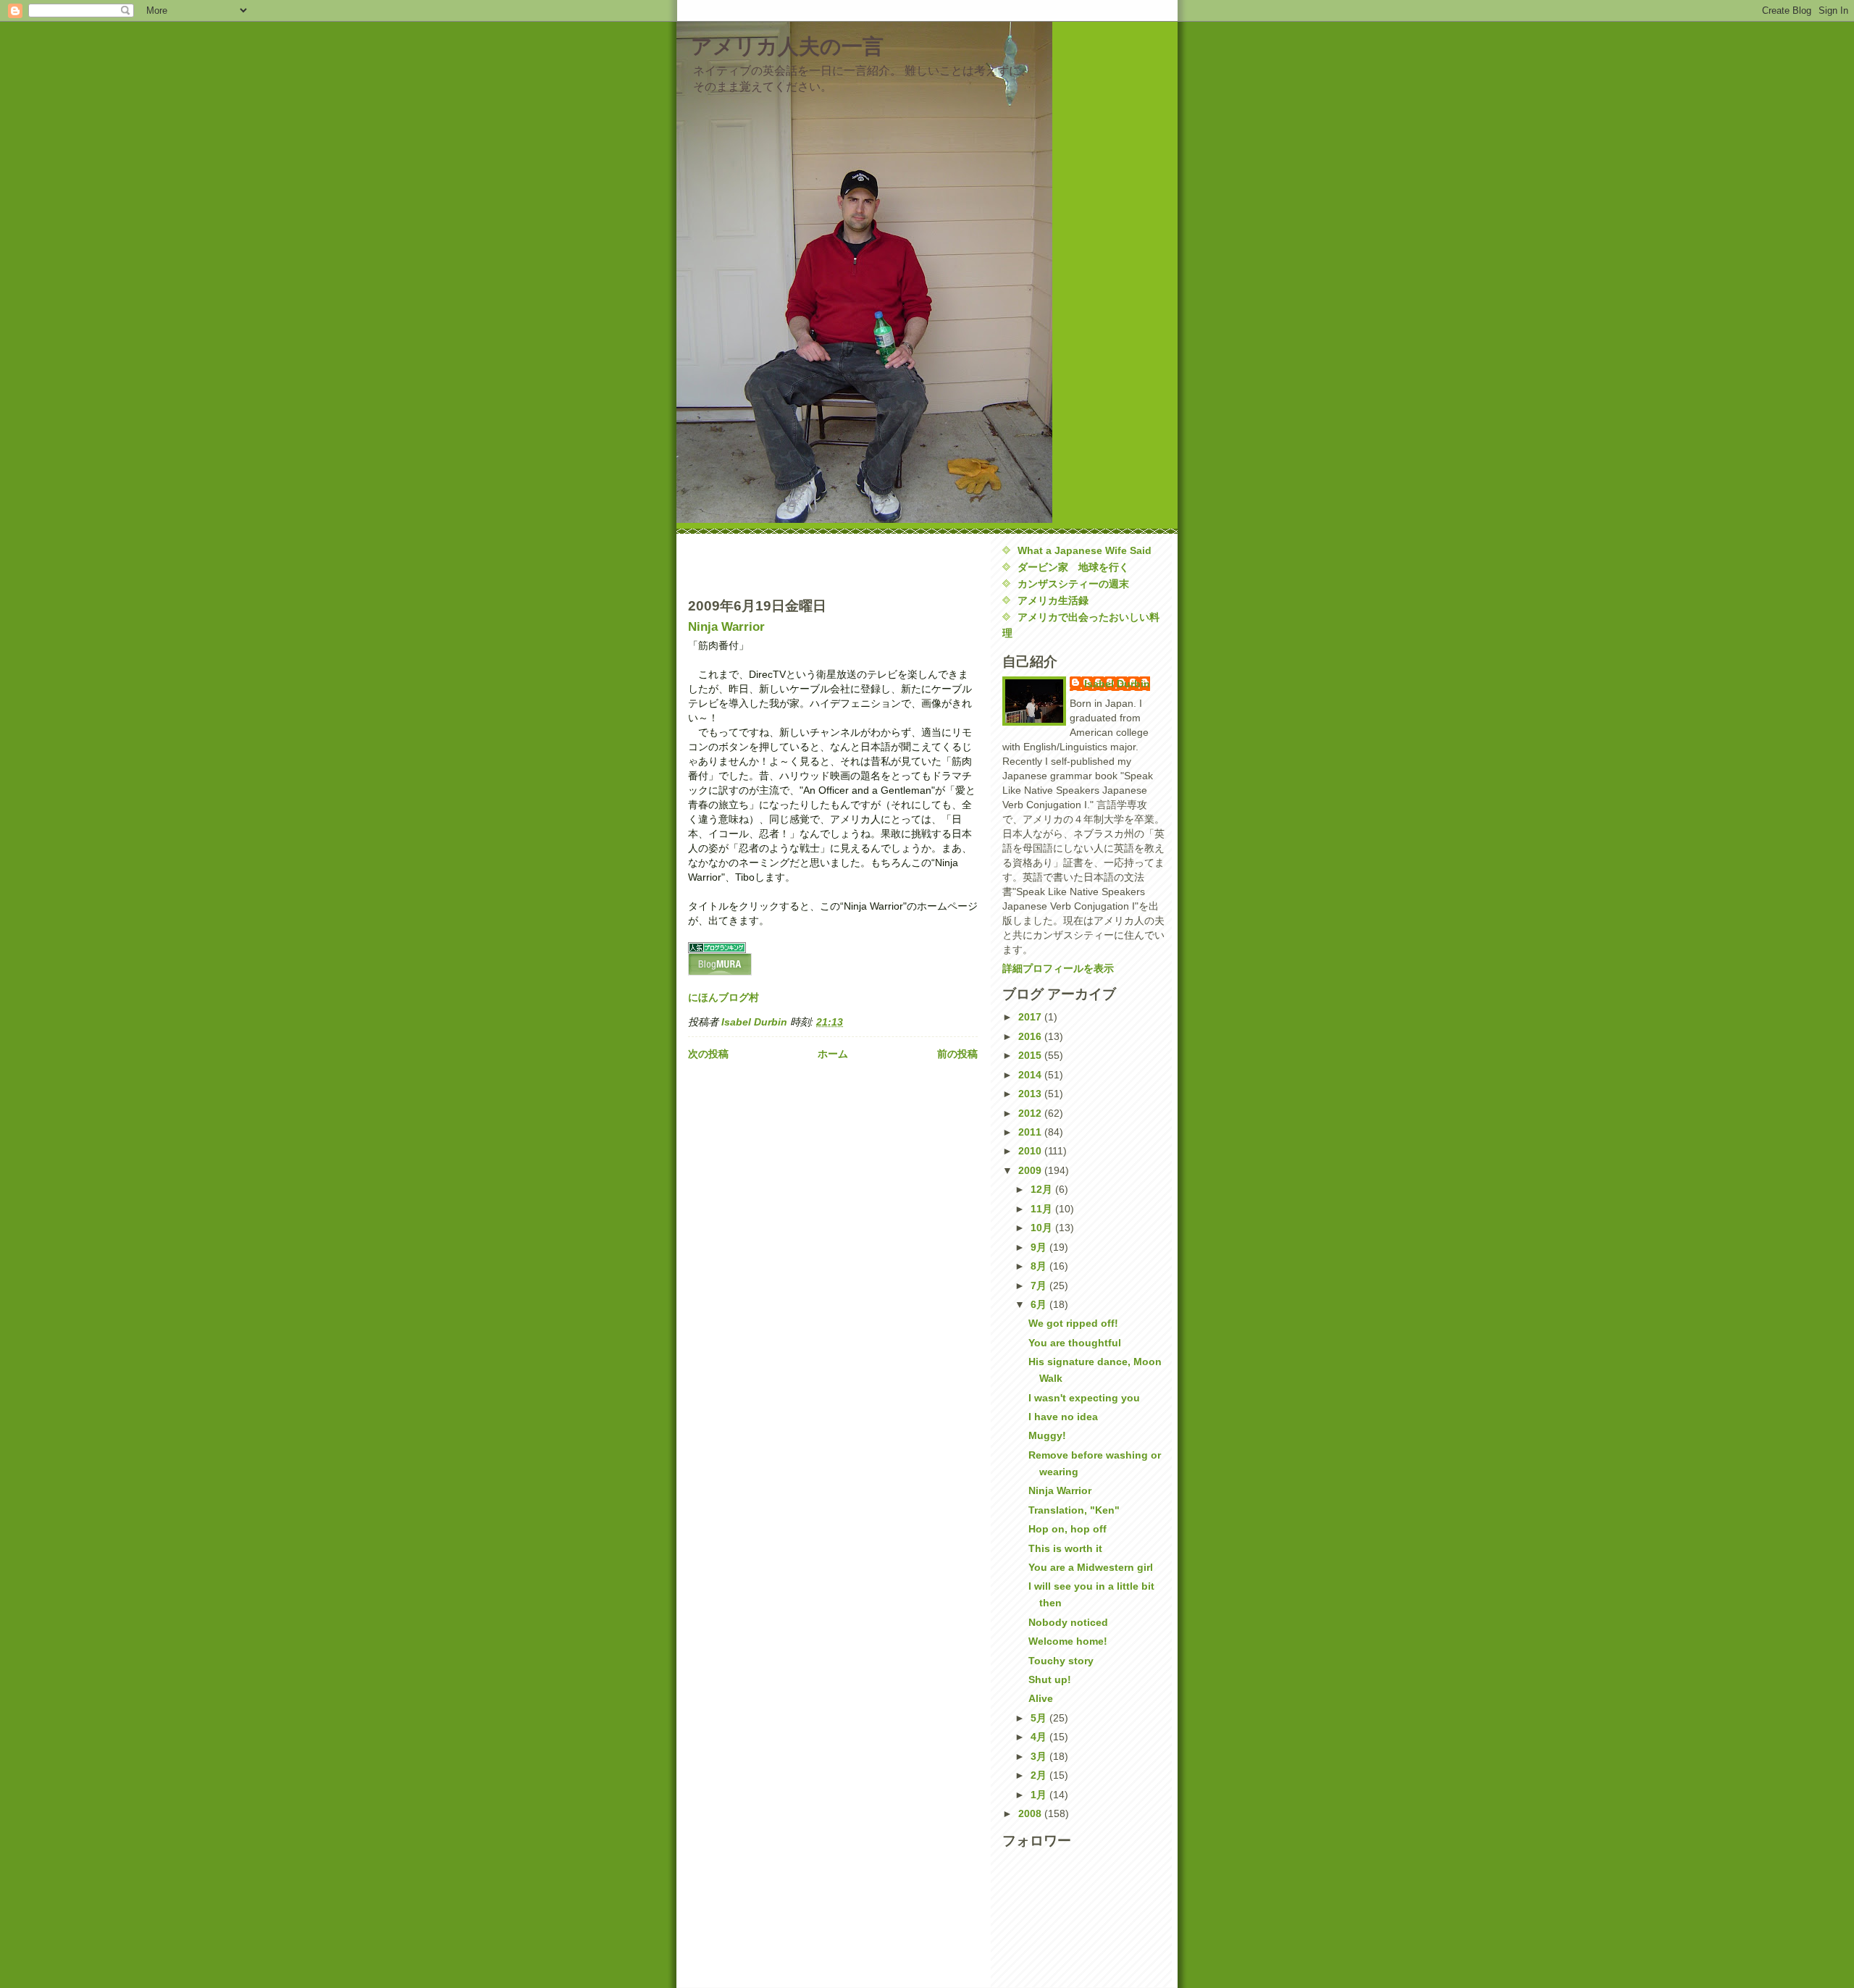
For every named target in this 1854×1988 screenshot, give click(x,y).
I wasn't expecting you (1084, 1398)
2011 (1031, 1132)
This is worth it (1065, 1548)
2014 (1031, 1075)
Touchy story (1061, 1661)
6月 (1040, 1304)
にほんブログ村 (723, 997)
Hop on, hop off (1067, 1529)
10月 (1043, 1228)
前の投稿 (957, 1054)
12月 (1043, 1189)
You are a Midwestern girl (1091, 1567)
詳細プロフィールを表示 (1058, 968)
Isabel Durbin (1117, 684)
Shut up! (1050, 1679)
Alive (1041, 1698)
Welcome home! (1068, 1641)
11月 (1043, 1209)
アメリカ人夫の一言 (787, 46)
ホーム (833, 1054)
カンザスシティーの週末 (1073, 584)
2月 (1040, 1775)
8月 (1040, 1266)
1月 (1040, 1795)
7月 (1040, 1286)
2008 (1031, 1813)
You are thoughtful (1075, 1343)
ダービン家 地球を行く (1073, 567)
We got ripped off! (1073, 1323)
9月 (1040, 1247)
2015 (1031, 1055)
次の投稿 (708, 1054)
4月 (1040, 1737)
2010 (1031, 1151)
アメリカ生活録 (1053, 600)
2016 (1031, 1036)
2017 (1031, 1017)
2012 (1031, 1113)
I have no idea (1063, 1417)
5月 (1040, 1718)
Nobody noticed (1068, 1622)
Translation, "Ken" (1074, 1510)
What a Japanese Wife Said (1085, 550)
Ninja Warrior (726, 626)
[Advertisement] (773, 564)
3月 (1040, 1756)
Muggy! (1047, 1435)
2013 (1031, 1094)
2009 (1031, 1170)
